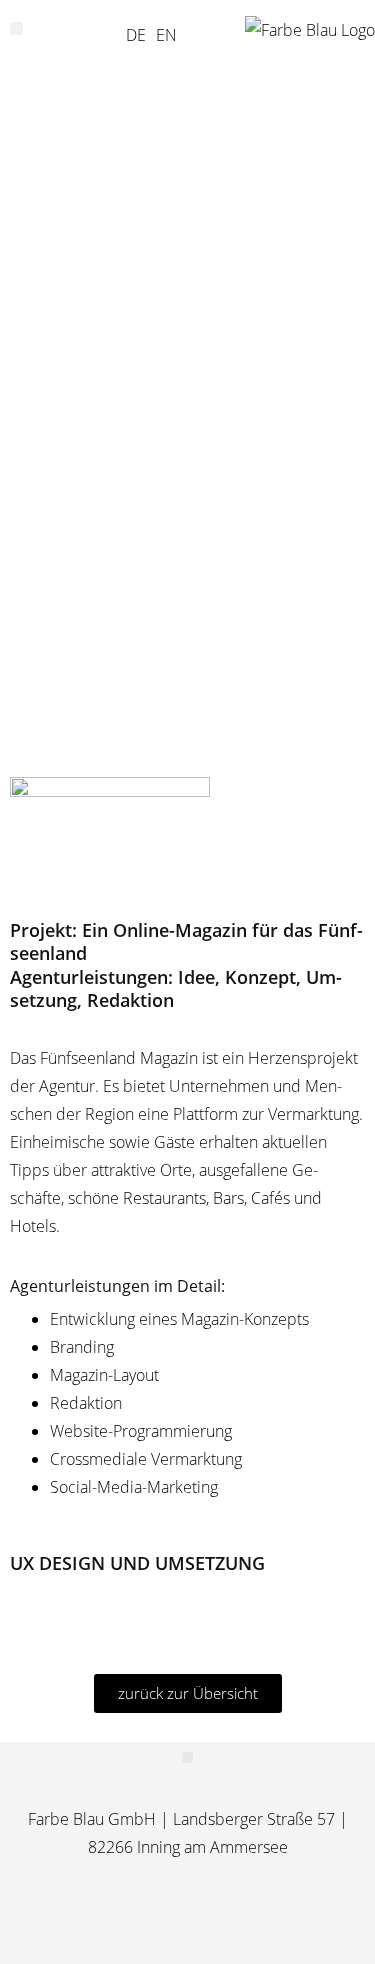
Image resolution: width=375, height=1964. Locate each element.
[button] (16, 28)
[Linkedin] (217, 1921)
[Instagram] (158, 1921)
